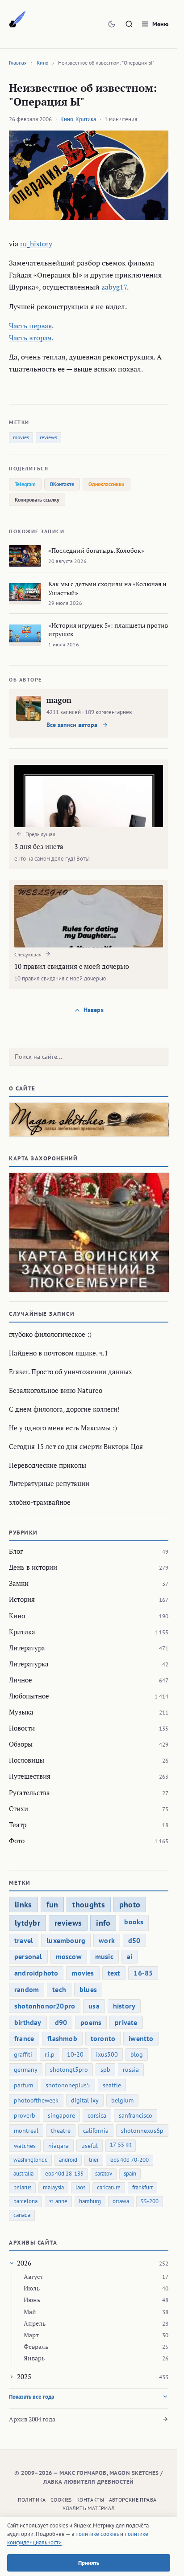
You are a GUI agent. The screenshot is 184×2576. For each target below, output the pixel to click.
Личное (21, 1680)
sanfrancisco (136, 2115)
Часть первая (30, 326)
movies (21, 437)
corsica (97, 2115)
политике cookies (97, 2534)
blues (88, 1989)
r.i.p (50, 2054)
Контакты (90, 2500)
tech (59, 1989)
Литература (27, 1648)
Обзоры (21, 1744)
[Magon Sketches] (17, 20)
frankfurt (142, 2187)
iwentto (141, 2038)
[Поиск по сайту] (129, 24)
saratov (104, 2174)
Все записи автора (73, 725)
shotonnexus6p (142, 2131)
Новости (22, 1728)
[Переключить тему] (112, 24)
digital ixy (85, 2100)
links (23, 1904)
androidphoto (36, 1973)
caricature (109, 2187)
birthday (28, 2022)
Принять (89, 2563)
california (96, 2131)
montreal (26, 2131)
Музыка (21, 1712)
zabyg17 (114, 287)
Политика (32, 2500)
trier (94, 2160)
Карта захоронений (44, 1158)
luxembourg (66, 1940)
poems (91, 2022)
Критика (86, 119)
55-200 (150, 2201)
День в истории (33, 1567)
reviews (48, 437)
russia (131, 2070)
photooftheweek (36, 2100)
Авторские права (133, 2500)
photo (130, 1904)
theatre (61, 2131)
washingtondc (30, 2160)
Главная (18, 63)
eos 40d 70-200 (130, 2160)
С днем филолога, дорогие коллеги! (64, 1409)
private (126, 2022)
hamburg (90, 2201)
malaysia (53, 2187)
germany (26, 2070)
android (68, 2160)
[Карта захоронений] (89, 1233)
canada (22, 2215)
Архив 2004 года (32, 2419)
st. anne (58, 2201)
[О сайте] (89, 1120)
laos (80, 2187)
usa (94, 2006)
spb (105, 2070)
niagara (59, 2146)
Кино (42, 63)
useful (90, 2146)
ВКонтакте (62, 484)
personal (28, 1956)
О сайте (22, 1088)
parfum (23, 2085)
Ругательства (29, 1792)
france (24, 2038)
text (114, 1973)
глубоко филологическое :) (50, 1334)
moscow (69, 1956)
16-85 (143, 1973)
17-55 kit (121, 2145)
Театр (18, 1825)
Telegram (25, 484)
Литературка (29, 1664)
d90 (61, 2022)
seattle (112, 2085)
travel (24, 1940)
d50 (134, 1940)
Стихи (19, 1809)
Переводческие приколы (48, 1465)
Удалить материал (88, 2508)
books (134, 1922)
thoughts (88, 1904)
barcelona (25, 2201)
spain (130, 2174)
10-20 (75, 2054)
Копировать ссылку (37, 500)
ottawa (121, 2201)
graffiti (23, 2054)
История (22, 1599)
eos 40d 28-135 (64, 2174)
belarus (22, 2187)
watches (25, 2146)
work (107, 1940)
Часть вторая (30, 338)
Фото (17, 1841)
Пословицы (27, 1760)
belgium (122, 2100)
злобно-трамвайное (40, 1502)
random (27, 1989)
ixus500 (107, 2054)
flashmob (62, 2038)
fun (52, 1904)
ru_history (36, 244)
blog (137, 2054)
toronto (103, 2038)
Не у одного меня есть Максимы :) (63, 1428)
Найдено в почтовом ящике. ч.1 (59, 1353)
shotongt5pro (69, 2070)
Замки (19, 1583)
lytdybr (27, 1923)
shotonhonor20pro (45, 2006)
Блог (16, 1551)
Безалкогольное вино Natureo (56, 1390)
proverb (25, 2115)
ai (130, 1956)
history (124, 2006)
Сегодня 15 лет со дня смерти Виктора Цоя (76, 1446)
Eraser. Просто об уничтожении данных (71, 1372)
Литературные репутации (49, 1483)
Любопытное (29, 1696)
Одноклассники (107, 484)
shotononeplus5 (68, 2085)
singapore (61, 2115)
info (103, 1923)
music (104, 1956)
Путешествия (30, 1776)
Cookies (61, 2500)
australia (23, 2174)
